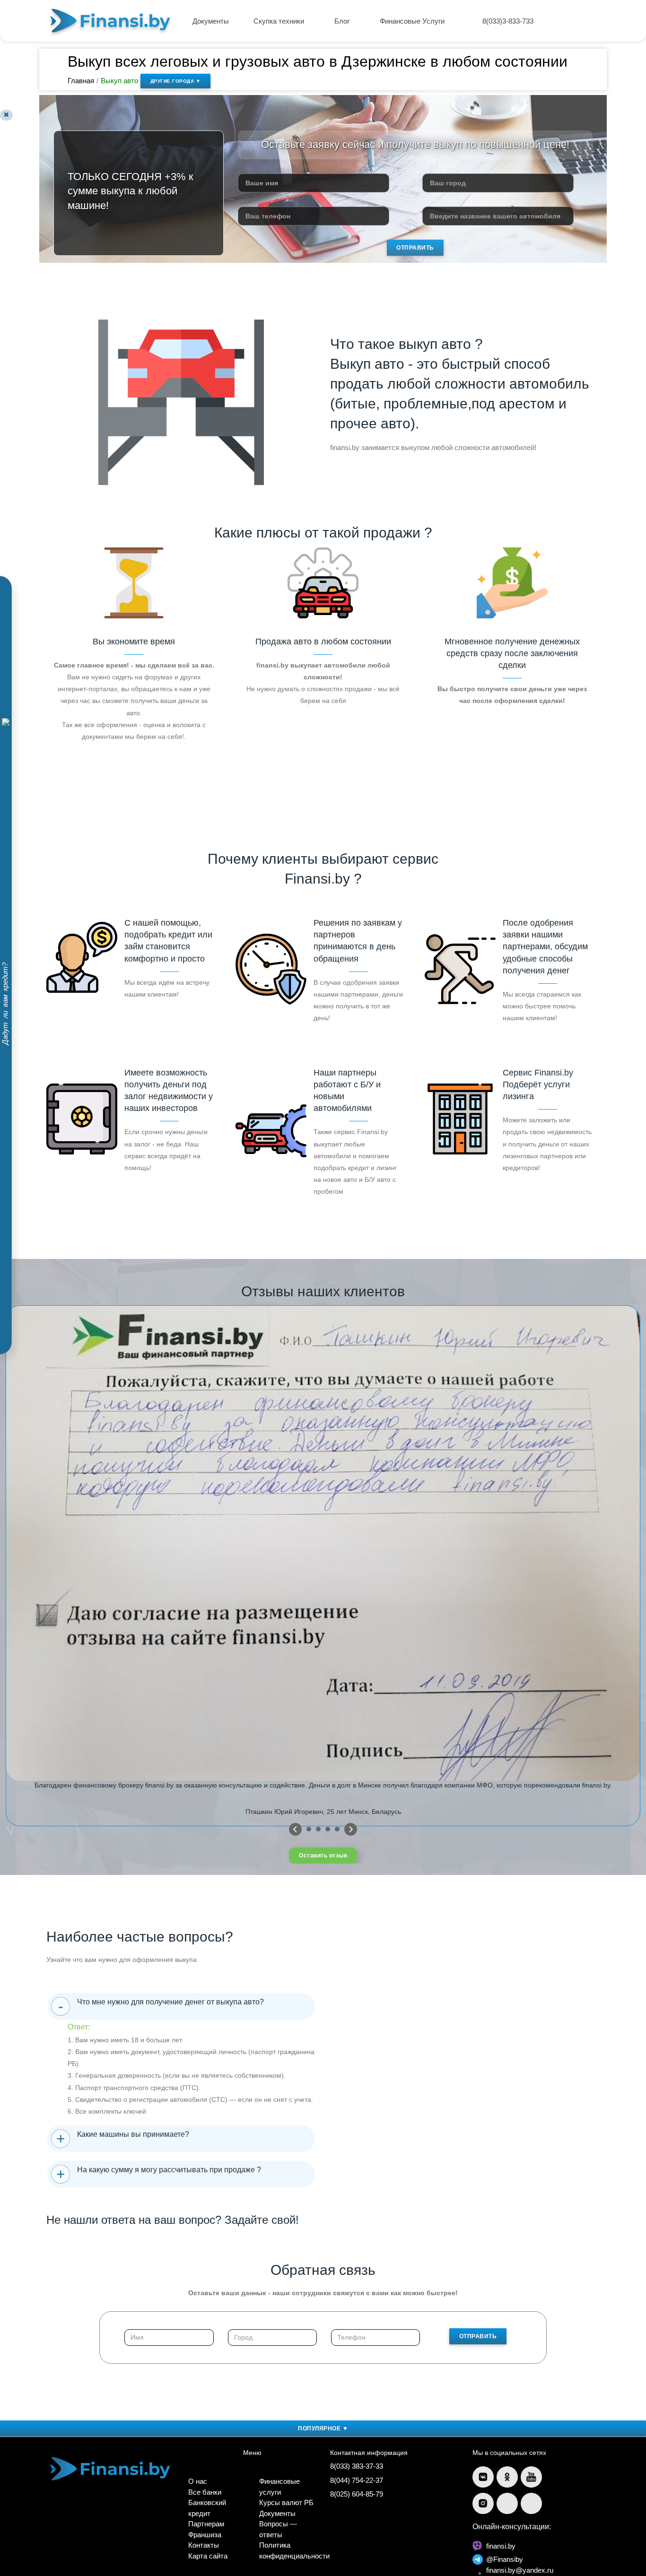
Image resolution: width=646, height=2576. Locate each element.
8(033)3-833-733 (508, 21)
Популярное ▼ (323, 2429)
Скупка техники (280, 21)
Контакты (204, 2545)
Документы (211, 21)
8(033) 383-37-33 (357, 2466)
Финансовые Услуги (413, 21)
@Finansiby (505, 2559)
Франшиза (205, 2535)
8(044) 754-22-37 (357, 2480)
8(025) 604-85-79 (357, 2494)
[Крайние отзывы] (351, 1829)
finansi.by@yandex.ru (520, 2570)
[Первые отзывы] (295, 1829)
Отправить (415, 248)
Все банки (205, 2492)
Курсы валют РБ (286, 2502)
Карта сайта (208, 2556)
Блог (343, 21)
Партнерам (206, 2524)
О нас (198, 2481)
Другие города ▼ (176, 81)
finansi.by (501, 2546)
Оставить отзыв (323, 1856)
